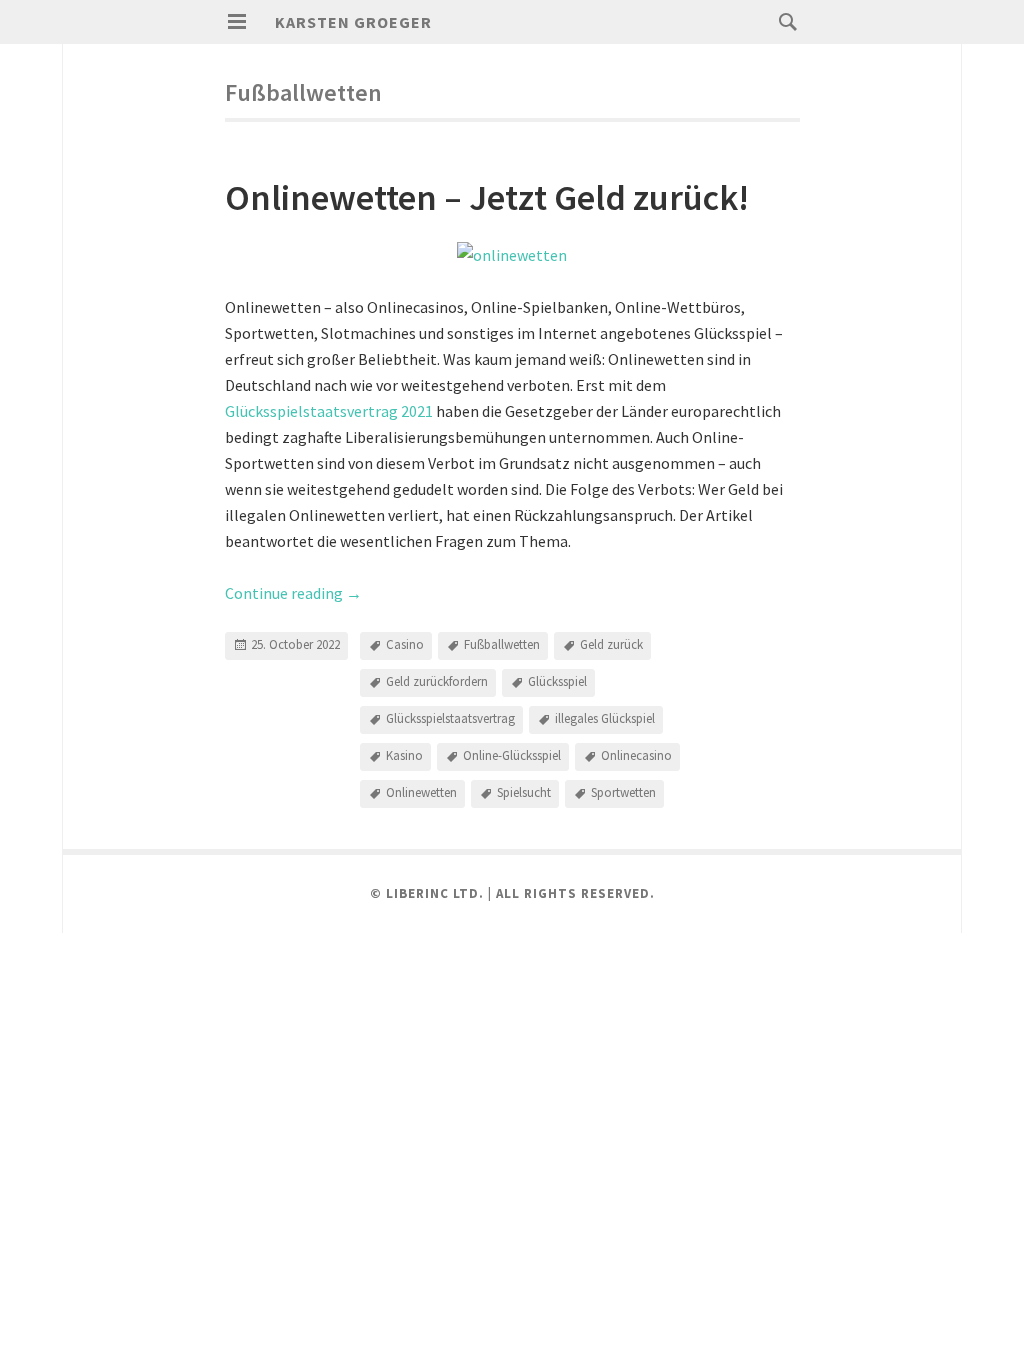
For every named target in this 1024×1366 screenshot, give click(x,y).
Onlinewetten (421, 792)
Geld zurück (611, 644)
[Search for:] (783, 21)
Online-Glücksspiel (512, 755)
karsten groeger (353, 22)
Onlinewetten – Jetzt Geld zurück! (487, 197)
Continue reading (293, 593)
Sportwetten (623, 792)
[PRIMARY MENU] (237, 22)
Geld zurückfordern (437, 681)
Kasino (404, 755)
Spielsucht (524, 792)
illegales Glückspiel (605, 718)
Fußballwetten (502, 644)
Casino (405, 644)
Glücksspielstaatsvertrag (450, 718)
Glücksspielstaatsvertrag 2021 (329, 411)
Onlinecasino (636, 755)
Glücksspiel (557, 681)
